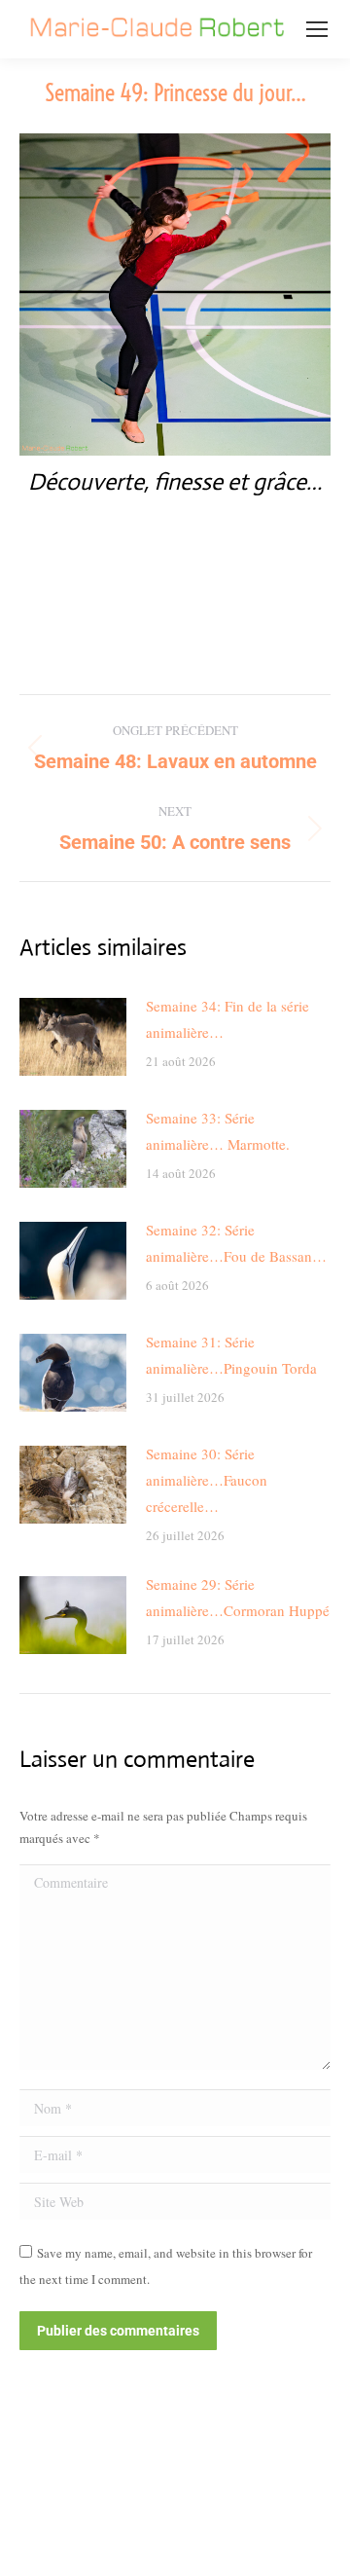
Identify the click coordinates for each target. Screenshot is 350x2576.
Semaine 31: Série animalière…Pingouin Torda (231, 1355)
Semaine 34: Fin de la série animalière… (227, 1019)
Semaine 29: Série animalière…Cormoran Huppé (238, 1597)
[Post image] (73, 1037)
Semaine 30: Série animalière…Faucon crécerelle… (207, 1480)
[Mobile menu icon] (317, 29)
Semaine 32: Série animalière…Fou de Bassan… (236, 1243)
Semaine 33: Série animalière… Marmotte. (218, 1131)
